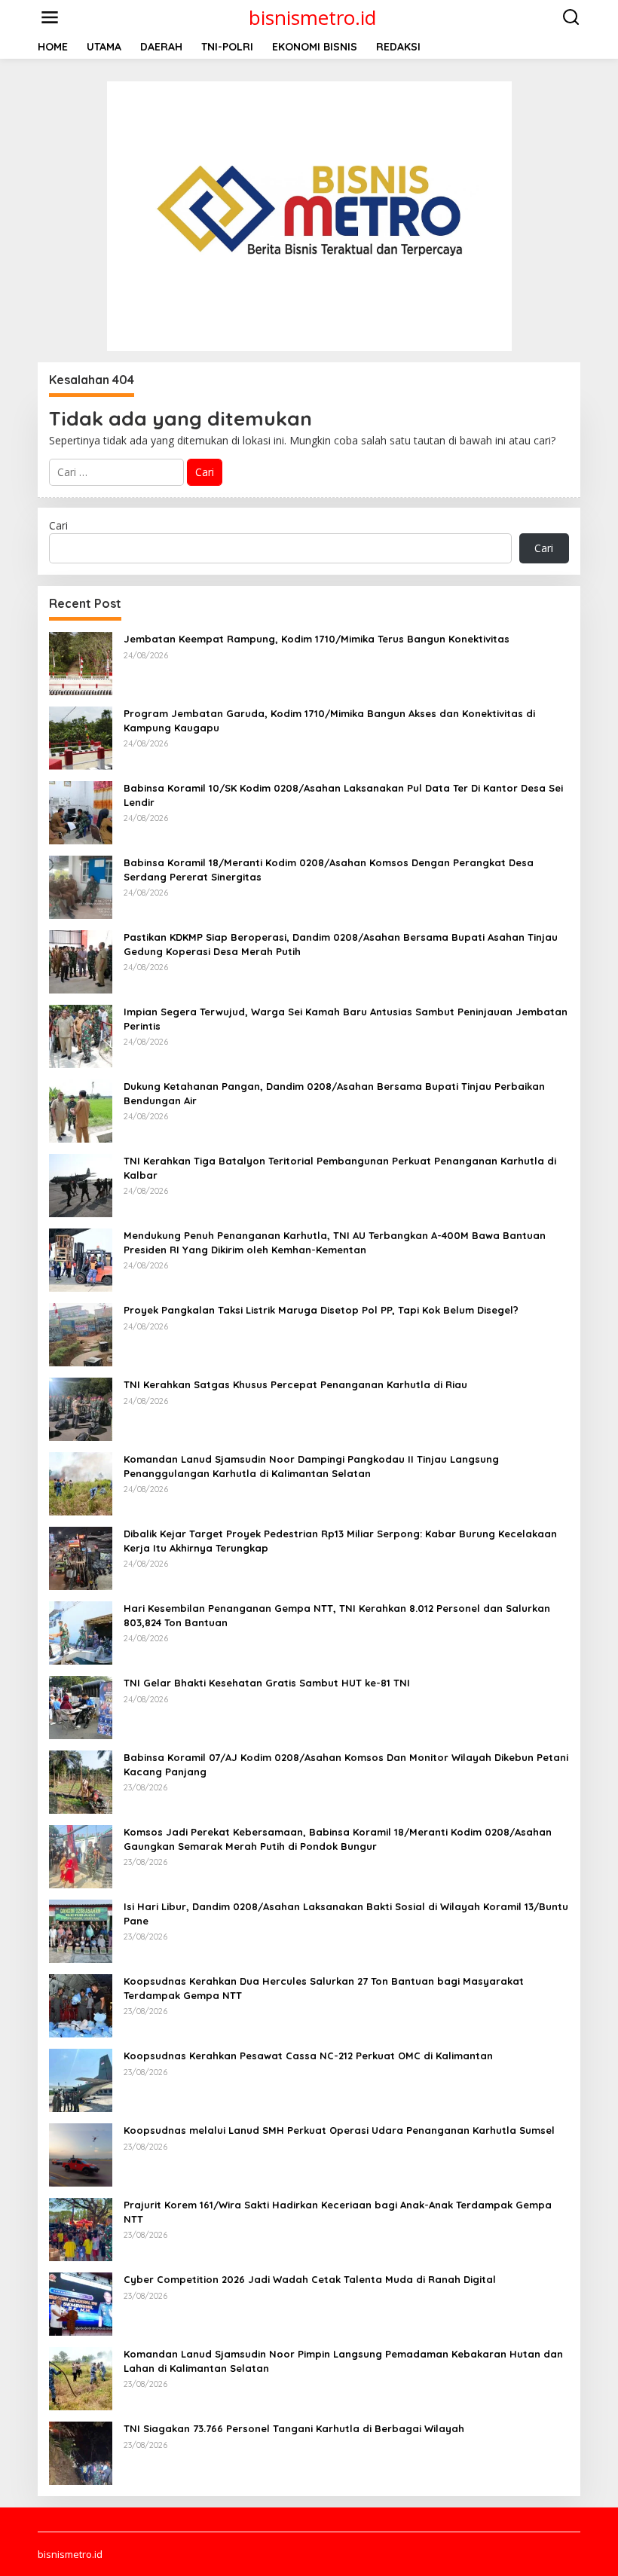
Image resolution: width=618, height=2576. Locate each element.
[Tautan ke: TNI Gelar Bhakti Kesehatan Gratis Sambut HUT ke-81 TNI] (81, 1706)
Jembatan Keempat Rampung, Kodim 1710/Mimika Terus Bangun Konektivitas (317, 639)
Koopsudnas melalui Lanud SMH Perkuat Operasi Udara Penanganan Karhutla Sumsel (339, 2130)
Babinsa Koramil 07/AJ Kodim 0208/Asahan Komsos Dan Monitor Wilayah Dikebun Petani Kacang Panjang (346, 1764)
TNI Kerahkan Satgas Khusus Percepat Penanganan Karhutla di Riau (295, 1384)
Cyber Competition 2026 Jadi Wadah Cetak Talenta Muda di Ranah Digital (310, 2279)
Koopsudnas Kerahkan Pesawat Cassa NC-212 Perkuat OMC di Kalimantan (308, 2056)
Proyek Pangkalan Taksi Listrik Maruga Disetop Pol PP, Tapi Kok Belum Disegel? (321, 1310)
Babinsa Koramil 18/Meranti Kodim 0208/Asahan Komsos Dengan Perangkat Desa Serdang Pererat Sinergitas (329, 869)
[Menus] (50, 17)
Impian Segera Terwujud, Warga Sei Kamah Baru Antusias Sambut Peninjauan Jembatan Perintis (346, 1018)
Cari (58, 525)
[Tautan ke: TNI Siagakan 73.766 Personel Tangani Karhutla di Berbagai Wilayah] (81, 2452)
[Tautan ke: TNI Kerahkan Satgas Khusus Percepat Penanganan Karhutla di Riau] (81, 1408)
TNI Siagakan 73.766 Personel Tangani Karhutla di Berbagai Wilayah (294, 2428)
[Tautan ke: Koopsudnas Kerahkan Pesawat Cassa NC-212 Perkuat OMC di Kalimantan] (81, 2079)
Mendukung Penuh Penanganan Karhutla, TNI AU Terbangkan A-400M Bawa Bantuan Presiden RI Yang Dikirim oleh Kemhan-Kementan (335, 1242)
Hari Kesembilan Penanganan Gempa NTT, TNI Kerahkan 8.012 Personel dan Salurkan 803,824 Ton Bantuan (337, 1615)
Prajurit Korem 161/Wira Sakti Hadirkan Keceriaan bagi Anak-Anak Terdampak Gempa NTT (338, 2211)
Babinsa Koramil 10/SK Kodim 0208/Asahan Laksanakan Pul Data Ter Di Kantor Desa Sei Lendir (343, 795)
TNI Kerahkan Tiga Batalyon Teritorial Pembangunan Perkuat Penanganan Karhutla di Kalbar (340, 1167)
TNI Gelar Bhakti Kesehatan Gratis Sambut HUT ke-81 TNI (267, 1683)
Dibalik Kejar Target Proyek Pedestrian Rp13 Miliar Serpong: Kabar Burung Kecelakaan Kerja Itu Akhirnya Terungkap (340, 1540)
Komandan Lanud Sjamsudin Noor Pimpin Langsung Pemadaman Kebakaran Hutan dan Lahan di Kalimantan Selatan (343, 2361)
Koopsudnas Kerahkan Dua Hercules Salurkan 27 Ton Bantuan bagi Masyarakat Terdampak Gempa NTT (324, 1988)
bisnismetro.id (312, 17)
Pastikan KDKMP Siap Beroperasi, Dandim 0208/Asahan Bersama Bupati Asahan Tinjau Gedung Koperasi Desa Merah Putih (341, 944)
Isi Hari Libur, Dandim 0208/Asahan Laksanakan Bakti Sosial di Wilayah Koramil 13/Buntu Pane (346, 1913)
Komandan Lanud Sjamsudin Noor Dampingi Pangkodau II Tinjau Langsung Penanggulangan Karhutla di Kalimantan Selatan (311, 1466)
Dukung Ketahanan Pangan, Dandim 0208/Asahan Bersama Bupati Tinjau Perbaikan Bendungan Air (334, 1093)
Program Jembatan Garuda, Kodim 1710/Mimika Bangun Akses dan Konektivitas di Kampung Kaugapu (329, 720)
